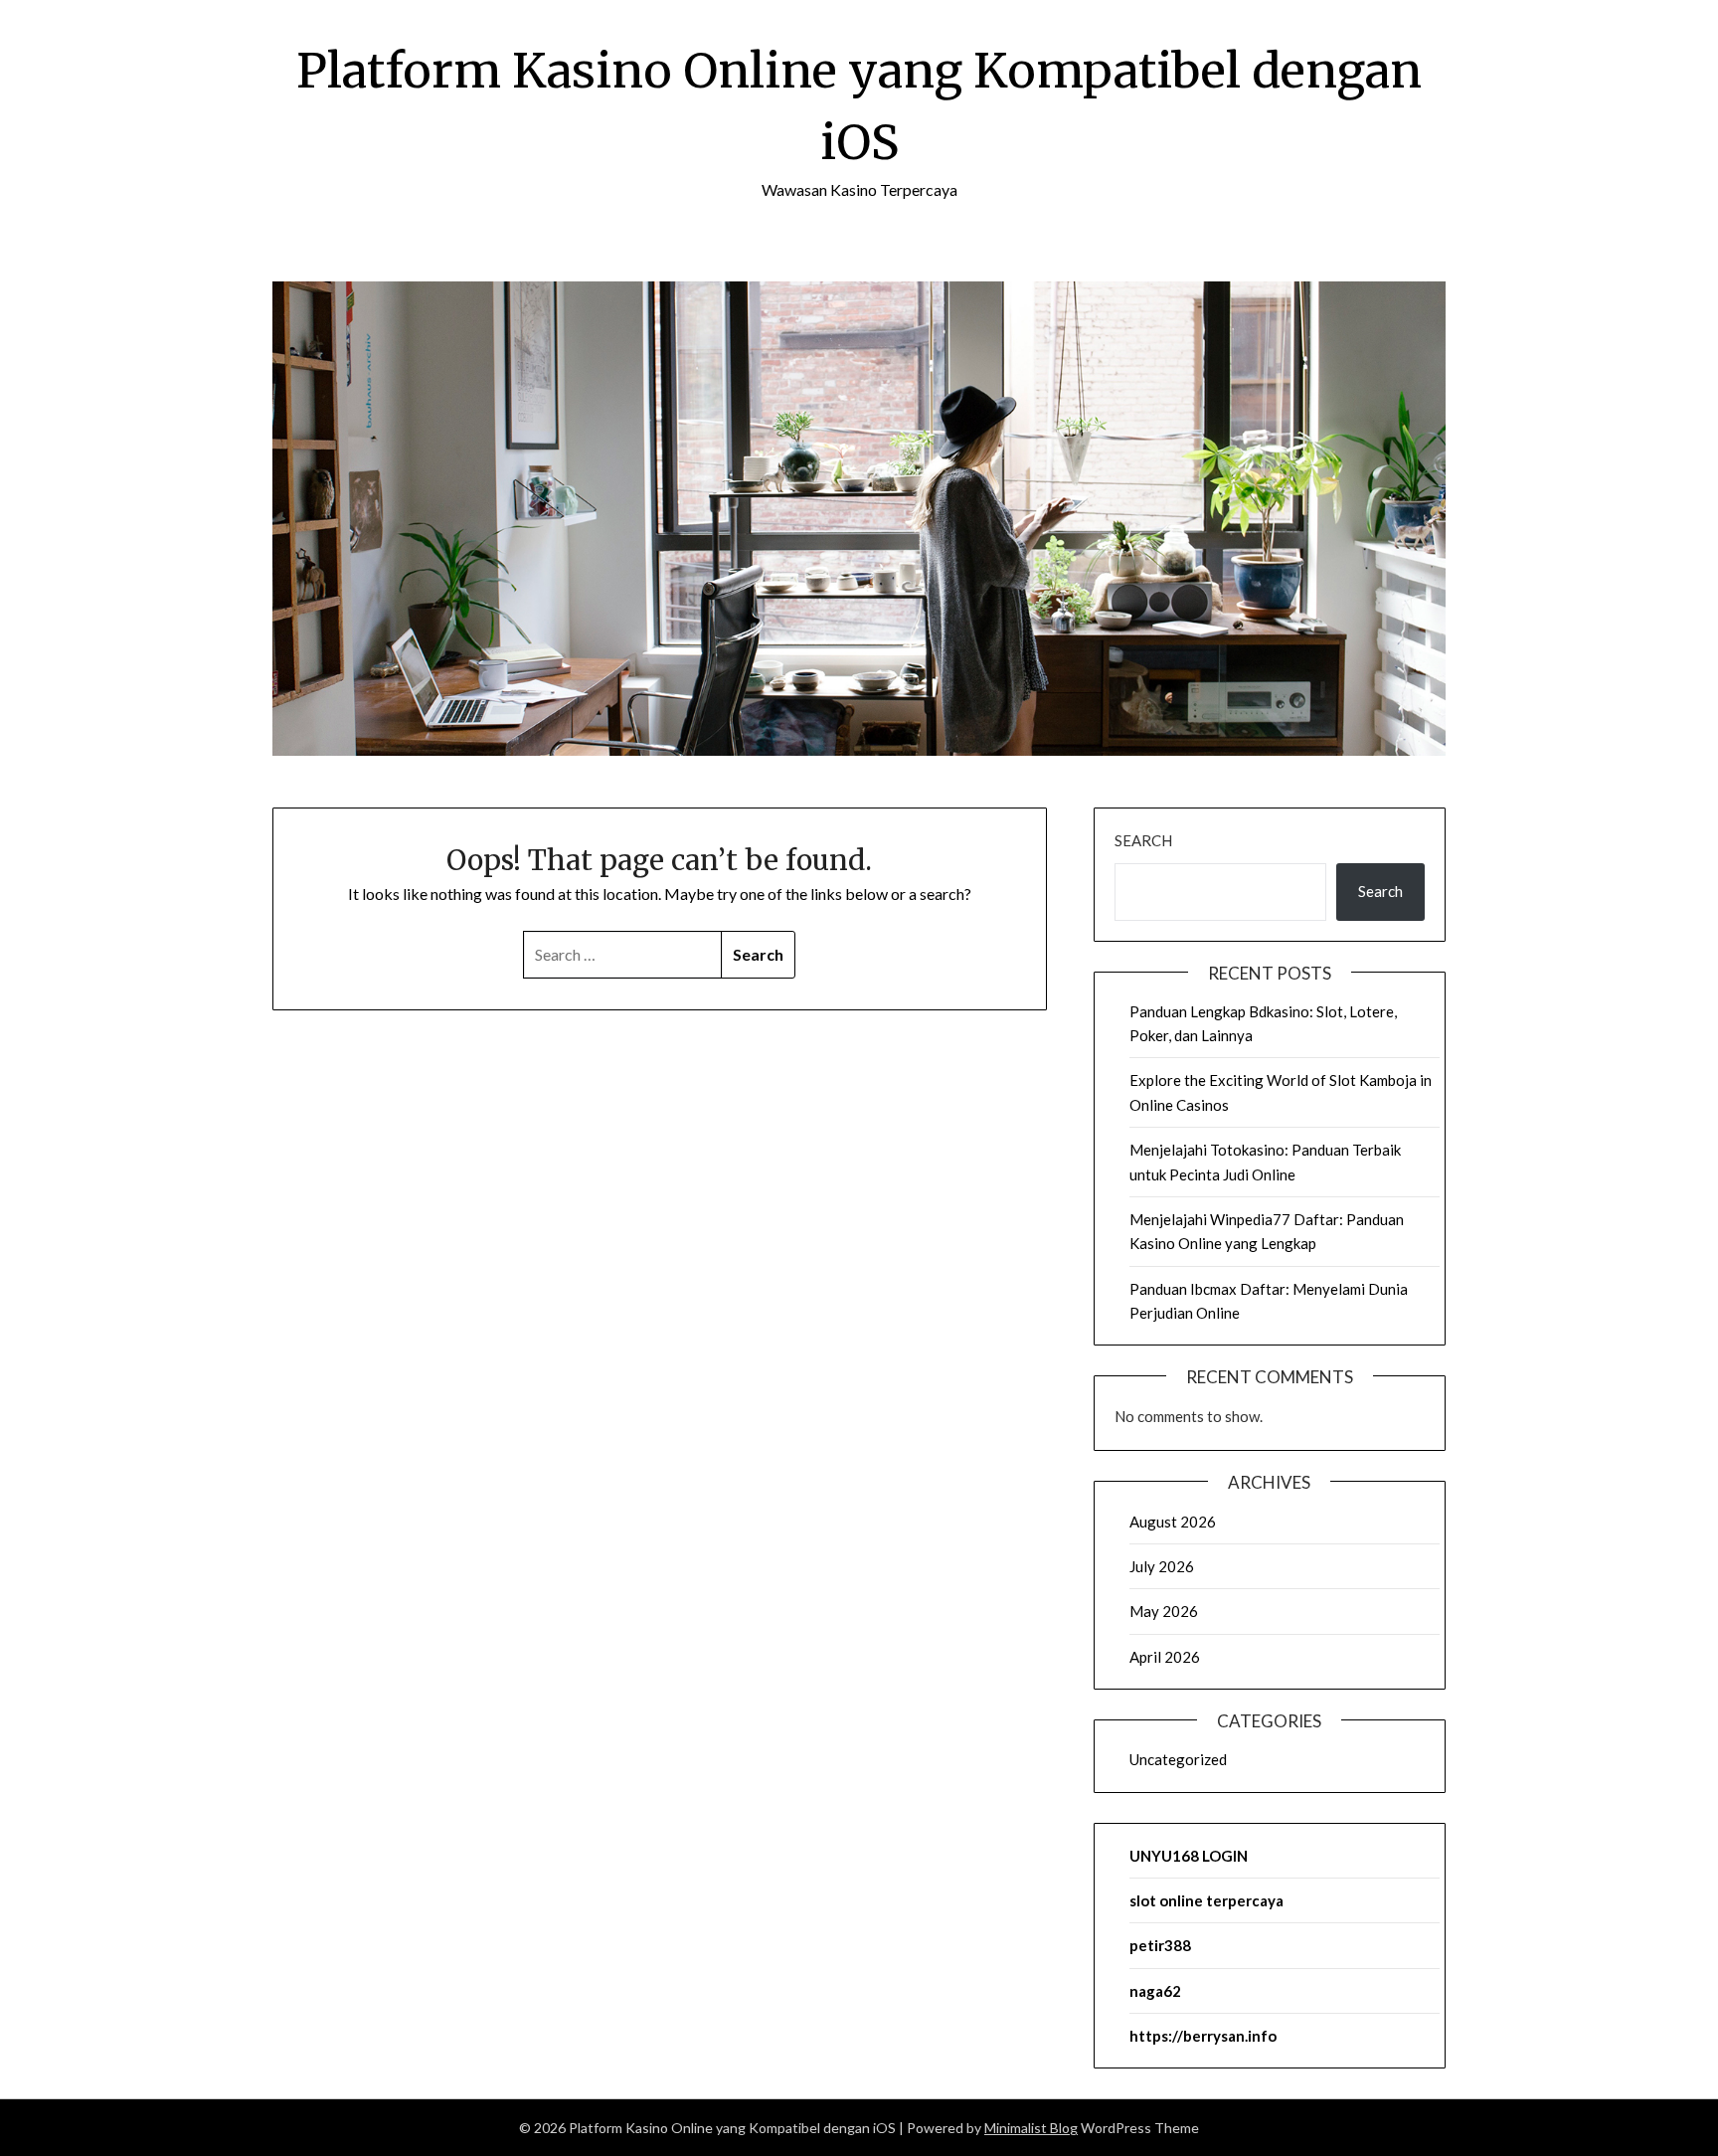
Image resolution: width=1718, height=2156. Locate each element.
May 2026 (1164, 1611)
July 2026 (1162, 1566)
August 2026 (1173, 1522)
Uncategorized (1178, 1759)
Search (1143, 840)
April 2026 (1165, 1657)
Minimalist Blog (1031, 2128)
